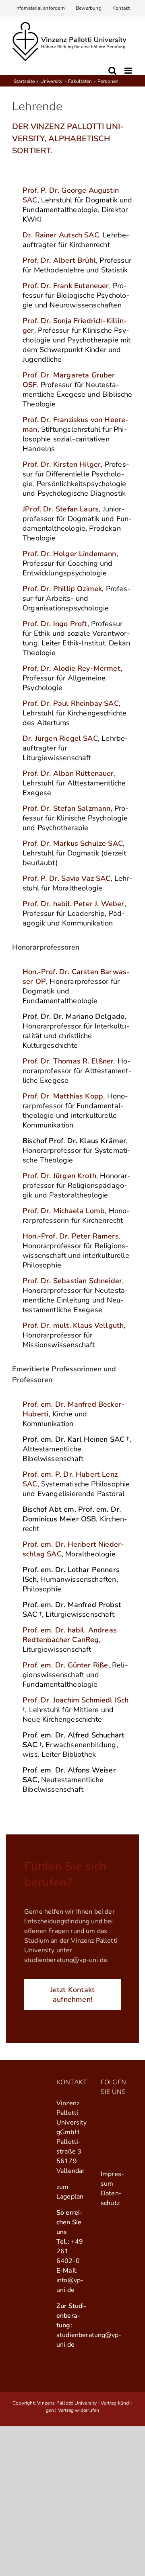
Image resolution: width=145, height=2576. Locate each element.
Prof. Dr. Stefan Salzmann (67, 808)
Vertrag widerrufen (79, 2410)
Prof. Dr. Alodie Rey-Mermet (71, 668)
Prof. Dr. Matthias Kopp (63, 1096)
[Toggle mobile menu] (129, 71)
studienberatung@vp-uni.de (66, 1960)
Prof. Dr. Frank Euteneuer (66, 286)
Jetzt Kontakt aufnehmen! (73, 1995)
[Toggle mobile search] (112, 71)
